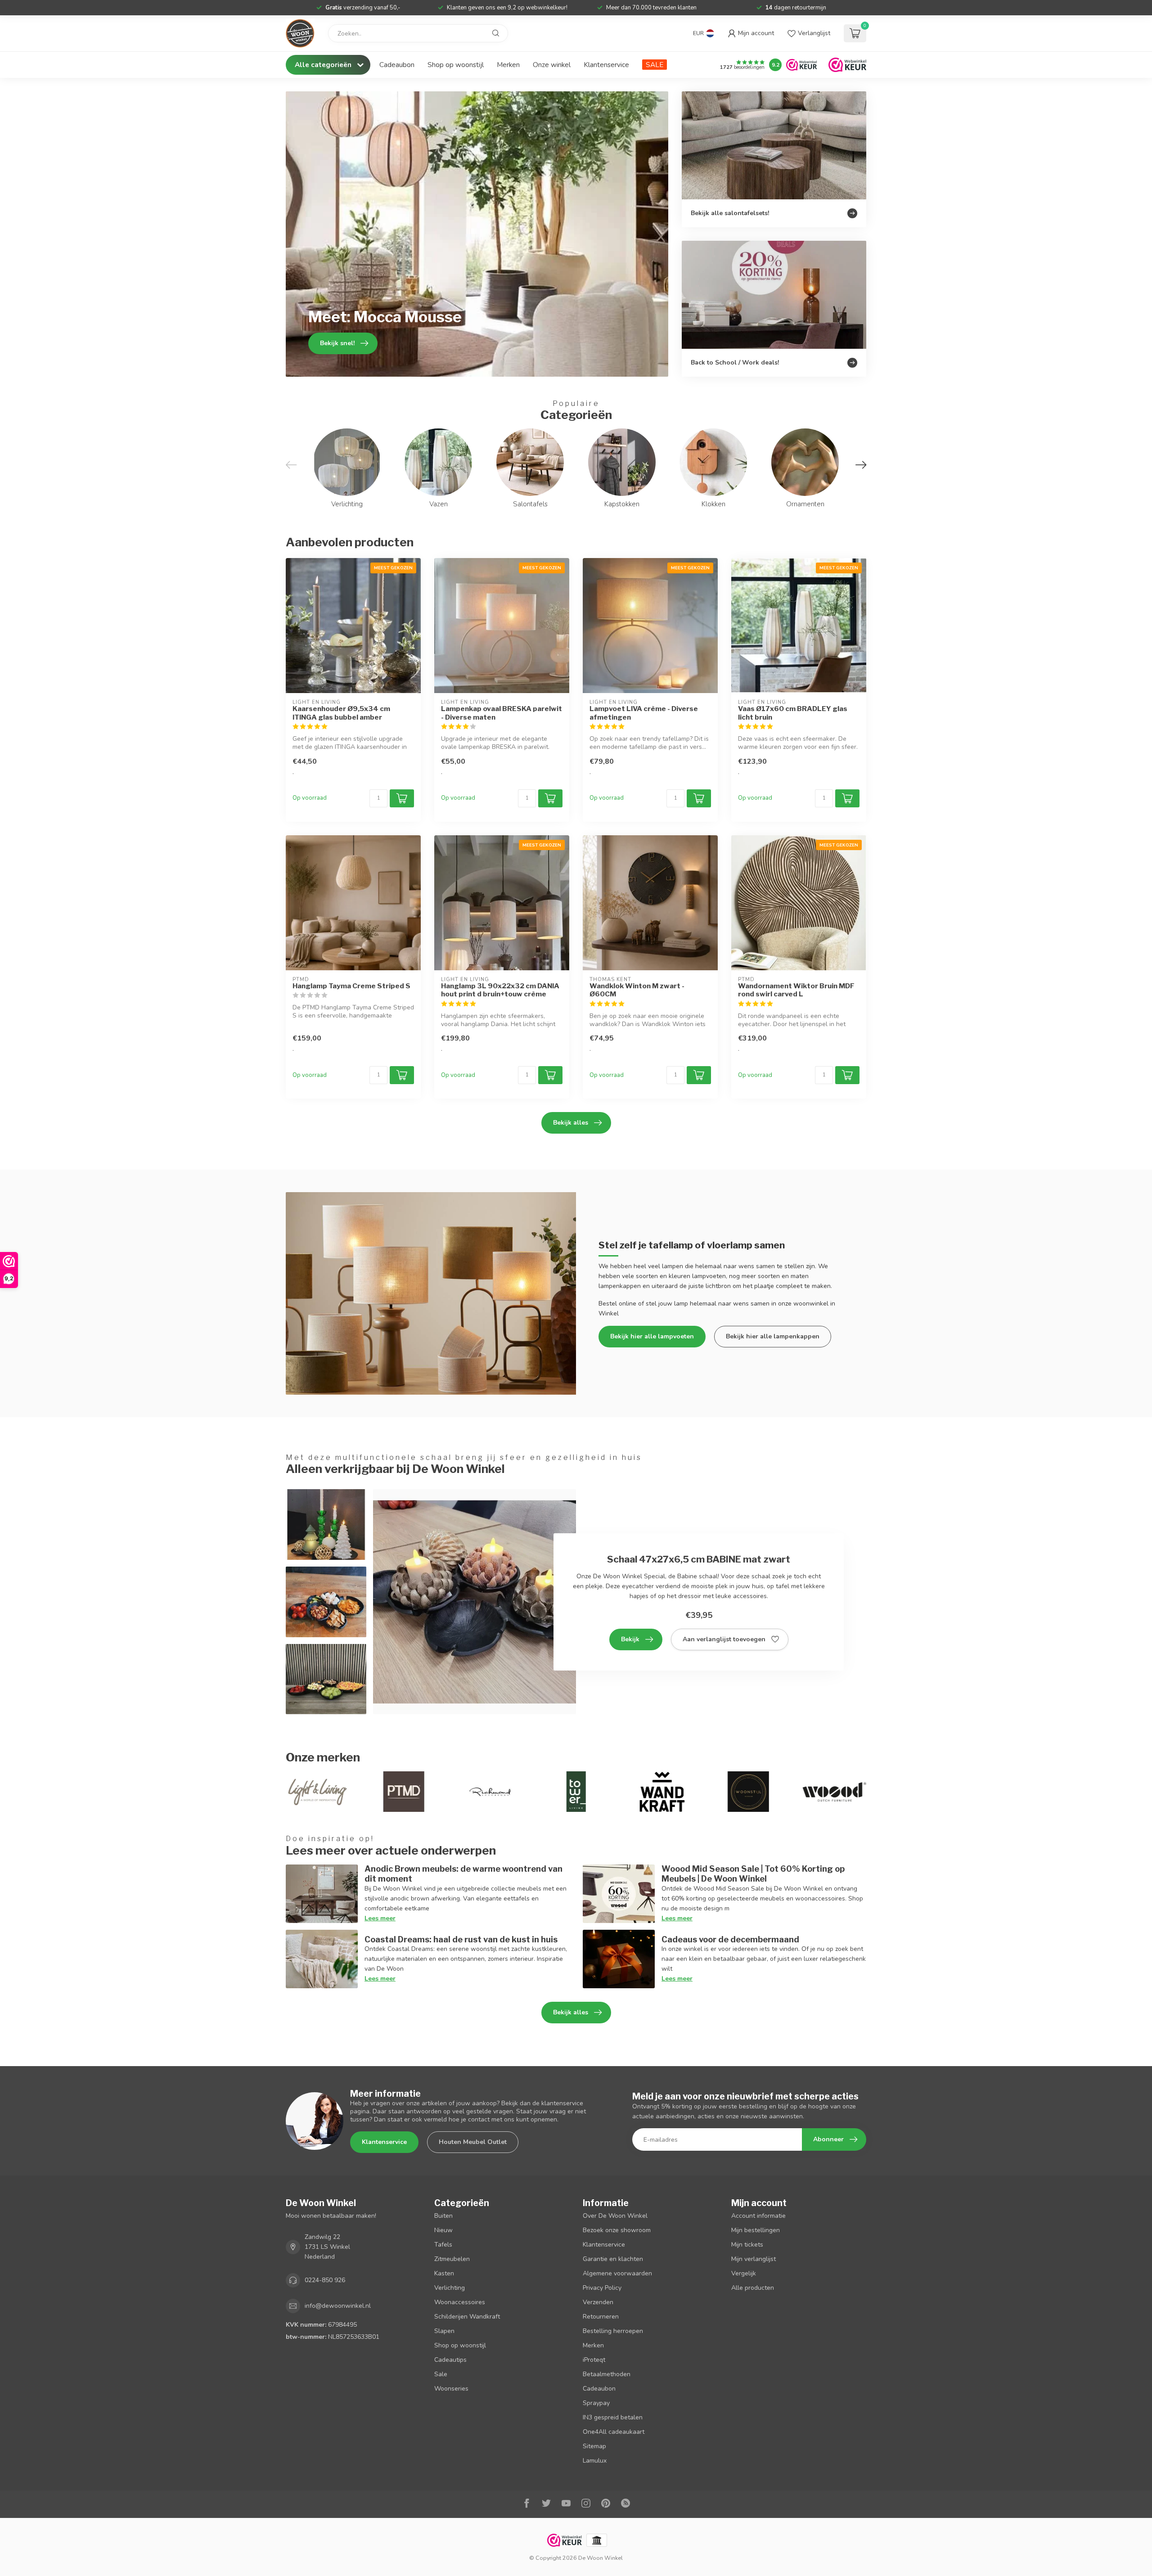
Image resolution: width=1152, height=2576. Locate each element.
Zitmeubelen (452, 2259)
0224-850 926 (325, 2280)
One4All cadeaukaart (614, 2432)
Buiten (443, 2216)
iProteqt (594, 2360)
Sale (441, 2374)
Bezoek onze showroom (617, 2230)
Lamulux (595, 2461)
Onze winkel (552, 65)
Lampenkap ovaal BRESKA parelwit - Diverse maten (502, 713)
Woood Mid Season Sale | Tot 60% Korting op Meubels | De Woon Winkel (753, 1873)
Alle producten (753, 2288)
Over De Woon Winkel (615, 2216)
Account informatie (758, 2216)
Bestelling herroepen (613, 2331)
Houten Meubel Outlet (473, 2142)
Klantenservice (606, 65)
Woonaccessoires (460, 2302)
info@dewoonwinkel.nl (338, 2306)
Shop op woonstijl (456, 65)
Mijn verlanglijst (754, 2259)
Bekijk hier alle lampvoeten (652, 1336)
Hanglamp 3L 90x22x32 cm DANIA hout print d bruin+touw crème (500, 990)
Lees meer (380, 1918)
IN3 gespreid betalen (613, 2417)
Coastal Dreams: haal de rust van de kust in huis (461, 1939)
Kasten (444, 2273)
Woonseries (451, 2389)
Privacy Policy (602, 2288)
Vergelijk (744, 2273)
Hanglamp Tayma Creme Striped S (351, 986)
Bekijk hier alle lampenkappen (773, 1336)
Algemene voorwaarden (617, 2273)
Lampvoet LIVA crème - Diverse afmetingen (644, 713)
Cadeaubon (397, 65)
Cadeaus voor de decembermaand (730, 1939)
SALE (655, 65)
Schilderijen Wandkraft (467, 2317)
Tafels (443, 2245)
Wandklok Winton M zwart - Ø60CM (637, 990)
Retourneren (601, 2317)
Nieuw (443, 2230)
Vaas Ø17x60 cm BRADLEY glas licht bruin (793, 713)
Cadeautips (450, 2360)
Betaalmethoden (607, 2374)
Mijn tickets (747, 2245)
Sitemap (594, 2446)
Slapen (444, 2331)
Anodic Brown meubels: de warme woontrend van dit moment (463, 1873)
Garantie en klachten (613, 2259)
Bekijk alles (571, 1123)
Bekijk (630, 1639)
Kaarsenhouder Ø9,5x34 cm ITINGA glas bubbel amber (341, 713)
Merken (508, 65)
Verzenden (598, 2302)
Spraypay (596, 2403)
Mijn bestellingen (756, 2230)
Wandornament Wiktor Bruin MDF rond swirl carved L (796, 990)
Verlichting (450, 2288)
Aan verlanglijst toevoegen (724, 1639)
